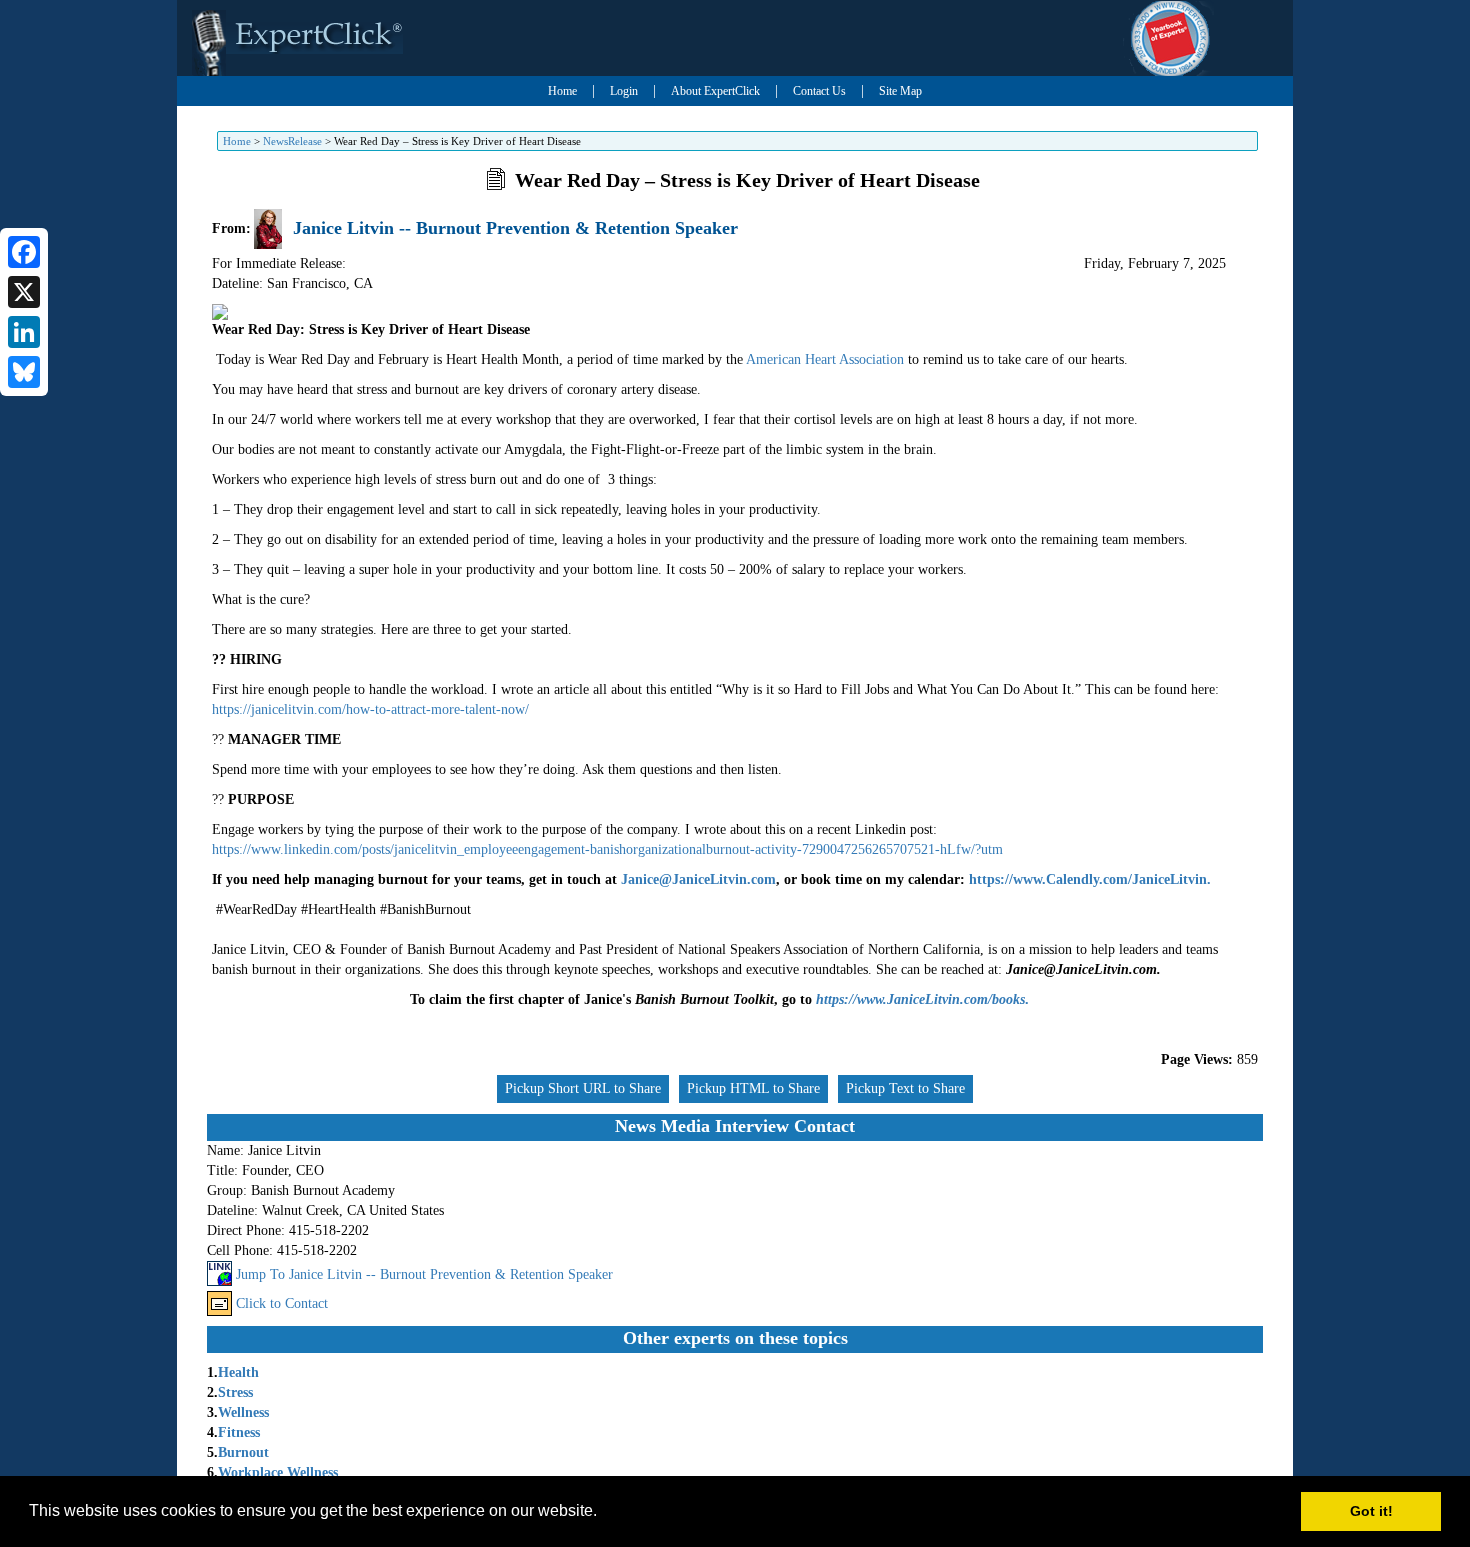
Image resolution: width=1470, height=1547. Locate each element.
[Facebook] (24, 252)
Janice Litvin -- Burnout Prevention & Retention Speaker (515, 228)
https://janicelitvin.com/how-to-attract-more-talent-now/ (370, 709)
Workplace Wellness (278, 1472)
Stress (235, 1392)
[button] (604, 1513)
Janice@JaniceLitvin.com (698, 879)
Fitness (239, 1432)
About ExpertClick (715, 91)
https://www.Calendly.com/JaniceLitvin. (1090, 879)
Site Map (900, 91)
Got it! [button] (1371, 1511)
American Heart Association (825, 359)
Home (562, 91)
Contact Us (819, 91)
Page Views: (1197, 1059)
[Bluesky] (24, 372)
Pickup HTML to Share (753, 1088)
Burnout (243, 1452)
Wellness (243, 1412)
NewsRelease (292, 141)
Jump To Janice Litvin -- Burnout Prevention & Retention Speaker (424, 1274)
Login (624, 91)
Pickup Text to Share (905, 1088)
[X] (24, 292)
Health (238, 1372)
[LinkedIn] (24, 332)
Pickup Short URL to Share (583, 1088)
